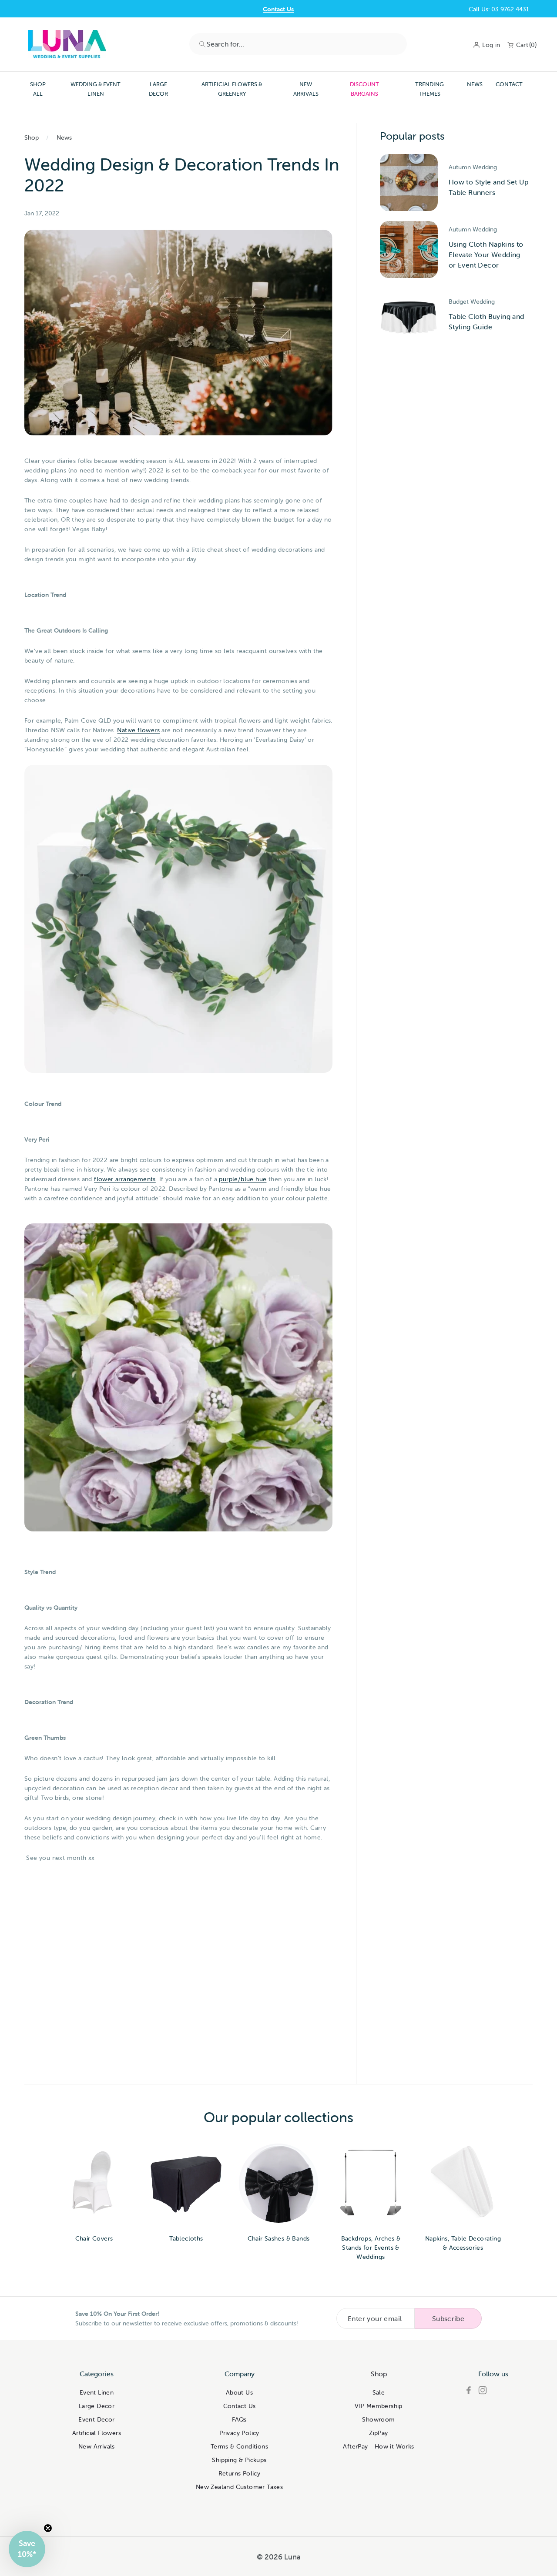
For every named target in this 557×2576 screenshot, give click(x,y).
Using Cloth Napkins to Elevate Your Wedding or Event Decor (486, 255)
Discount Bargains (364, 89)
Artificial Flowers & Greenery (232, 89)
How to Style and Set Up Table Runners (488, 187)
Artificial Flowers (97, 2433)
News (475, 84)
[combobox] (298, 44)
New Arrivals (306, 89)
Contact (509, 84)
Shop (32, 137)
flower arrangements (125, 1179)
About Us (239, 2392)
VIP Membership (379, 2406)
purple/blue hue (243, 1179)
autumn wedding (473, 167)
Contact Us (278, 9)
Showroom (378, 2419)
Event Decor (96, 2419)
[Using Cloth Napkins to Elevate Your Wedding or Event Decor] (409, 250)
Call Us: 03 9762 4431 (499, 9)
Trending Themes (429, 89)
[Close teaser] (48, 2528)
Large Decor (158, 89)
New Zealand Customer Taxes (239, 2487)
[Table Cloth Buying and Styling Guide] (409, 317)
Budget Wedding (472, 301)
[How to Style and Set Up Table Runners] (409, 183)
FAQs (239, 2419)
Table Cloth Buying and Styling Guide (487, 322)
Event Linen (97, 2392)
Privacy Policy (239, 2433)
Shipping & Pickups (239, 2460)
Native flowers (138, 730)
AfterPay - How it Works (378, 2446)
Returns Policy (240, 2473)
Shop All (38, 89)
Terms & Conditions (239, 2446)
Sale (379, 2392)
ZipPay (378, 2433)
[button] (27, 2549)
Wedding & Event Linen (96, 89)
